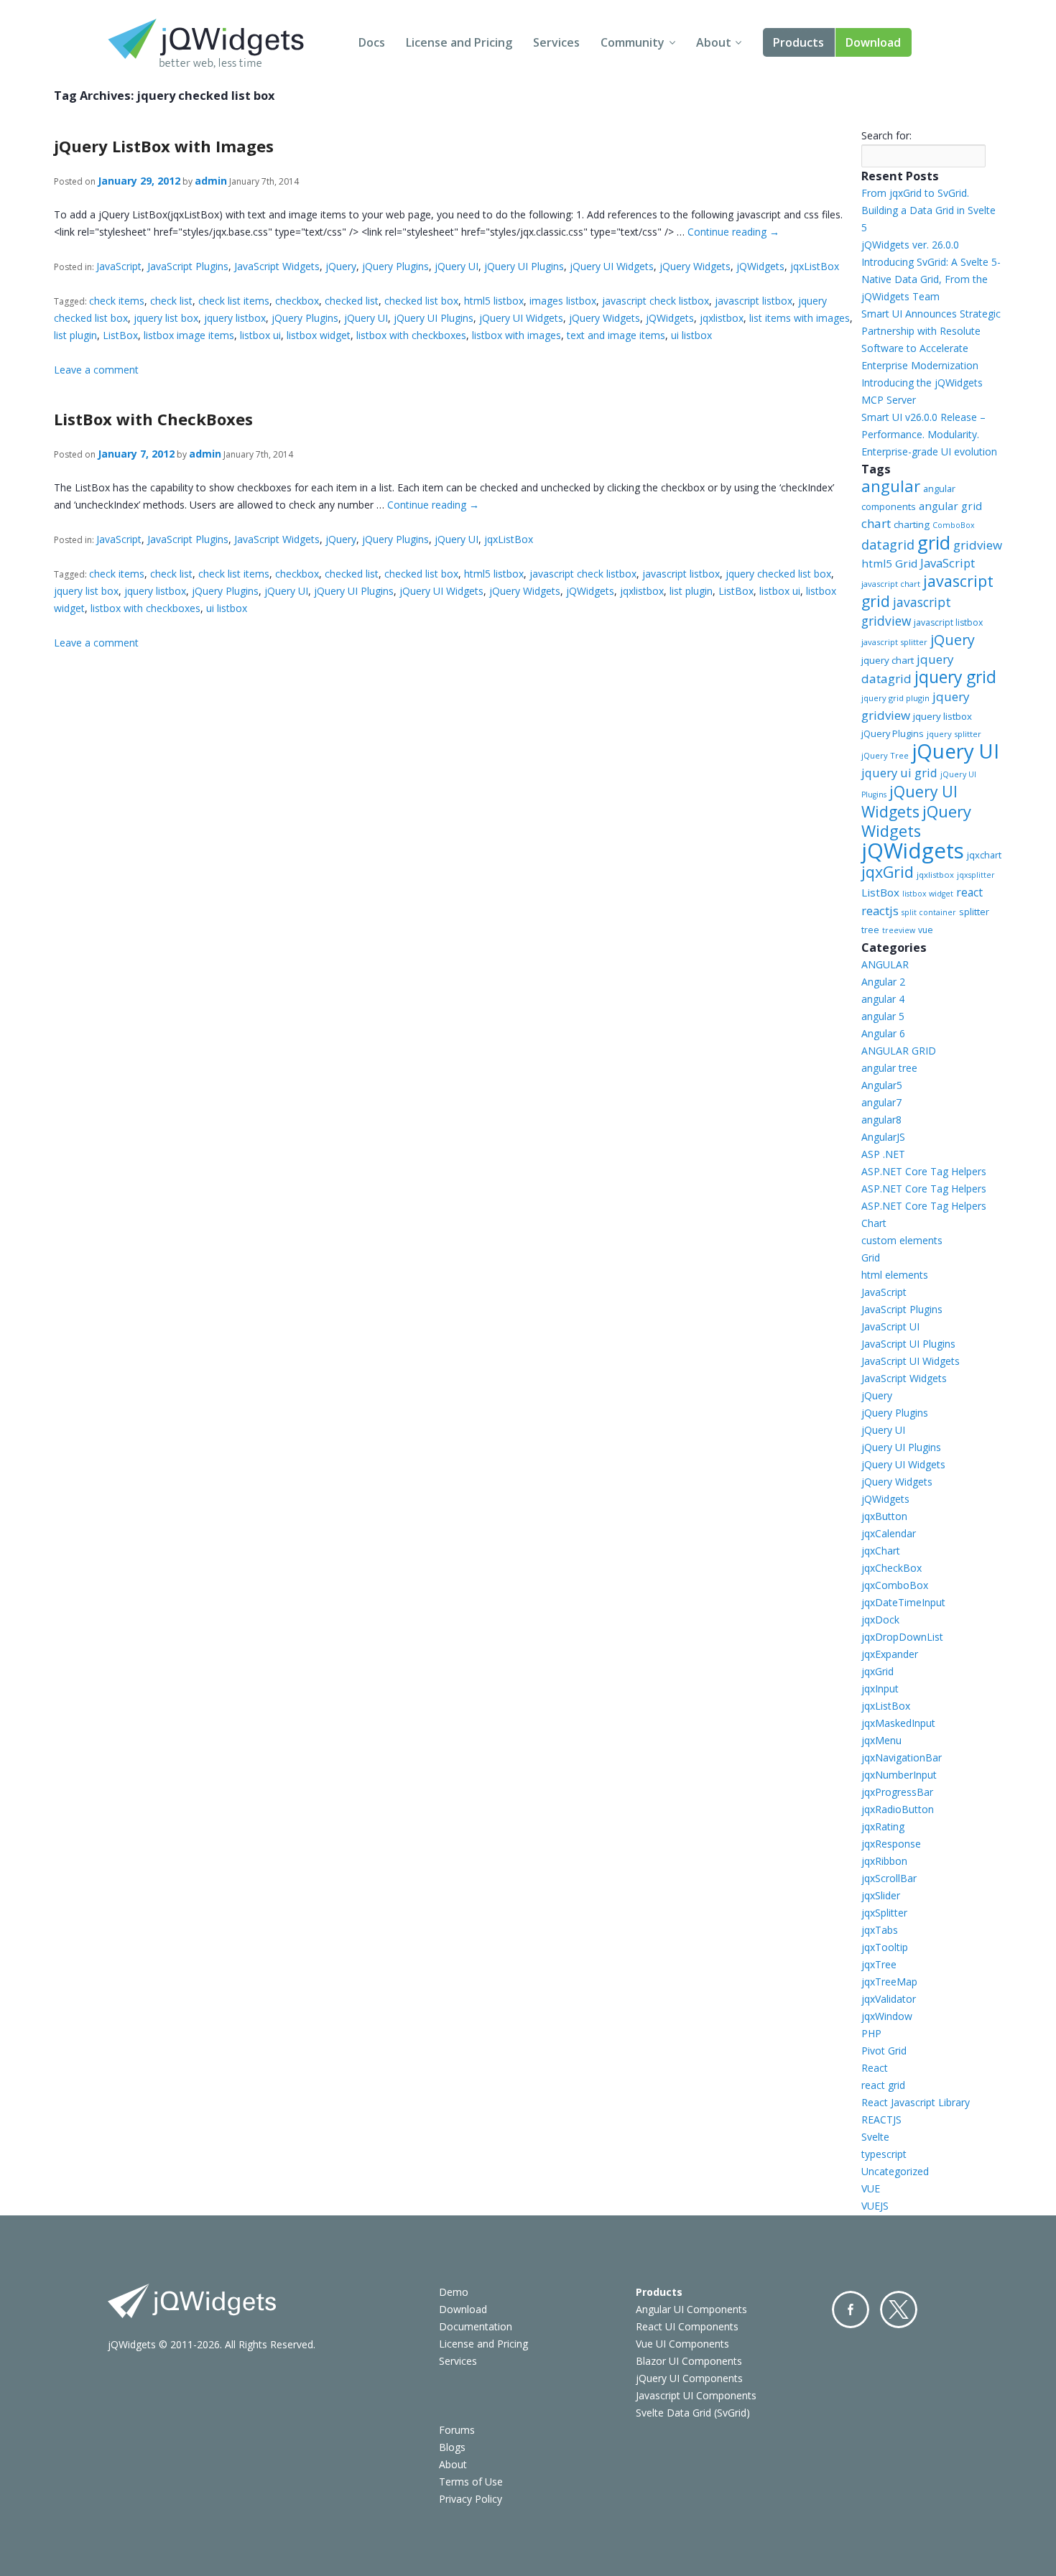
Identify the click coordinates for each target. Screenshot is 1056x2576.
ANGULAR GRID (899, 1051)
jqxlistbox (722, 318)
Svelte (875, 2137)
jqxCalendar (889, 1533)
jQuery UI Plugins (524, 266)
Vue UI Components (682, 2344)
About (714, 42)
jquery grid (955, 677)
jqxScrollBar (889, 1878)
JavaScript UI (890, 1326)
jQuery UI (457, 266)
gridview (978, 545)
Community (633, 42)
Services (556, 42)
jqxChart (881, 1551)
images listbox (563, 301)
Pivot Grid (884, 2051)
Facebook (851, 2309)
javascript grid (927, 591)
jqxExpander (890, 1654)
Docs (372, 42)
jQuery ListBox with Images (164, 146)
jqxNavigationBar (902, 1757)
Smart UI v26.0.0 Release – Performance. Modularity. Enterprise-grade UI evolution (929, 434)
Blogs (452, 2447)
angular (891, 486)
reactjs (880, 911)
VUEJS (875, 2206)
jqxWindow (887, 2016)
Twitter (899, 2309)
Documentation (476, 2326)
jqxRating (883, 1826)
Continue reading (733, 232)
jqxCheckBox (891, 1568)
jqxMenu (881, 1740)
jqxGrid (888, 872)
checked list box (421, 301)
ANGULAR (885, 964)
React (875, 2068)
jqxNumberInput (899, 1775)
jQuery (341, 266)
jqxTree (879, 1964)
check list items (234, 301)
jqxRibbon (884, 1861)
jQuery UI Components (689, 2378)
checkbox (297, 301)
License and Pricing (459, 42)
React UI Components (687, 2326)
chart (876, 523)
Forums (457, 2430)
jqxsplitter (976, 875)
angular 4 (883, 999)
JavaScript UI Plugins (908, 1344)
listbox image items (189, 335)
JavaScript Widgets (277, 266)
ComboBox (954, 525)
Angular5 (882, 1085)
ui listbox (691, 335)
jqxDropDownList (902, 1637)
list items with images (800, 318)
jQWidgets (760, 266)
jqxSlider (881, 1895)
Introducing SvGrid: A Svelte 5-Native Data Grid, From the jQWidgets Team (931, 279)
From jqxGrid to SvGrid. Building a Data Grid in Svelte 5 (928, 210)
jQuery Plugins (395, 266)
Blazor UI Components (689, 2361)
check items (117, 301)
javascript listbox (754, 301)
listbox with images (517, 335)
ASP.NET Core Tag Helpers (924, 1171)
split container (929, 912)
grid (934, 542)
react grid (883, 2085)
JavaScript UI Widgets (911, 1361)
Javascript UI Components (696, 2395)
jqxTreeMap (889, 1982)
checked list (352, 301)
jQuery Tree (885, 755)
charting (912, 524)
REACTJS (881, 2119)
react (969, 892)
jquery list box (166, 318)
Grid (871, 1257)
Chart (874, 1223)
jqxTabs (880, 1930)
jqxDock (880, 1620)
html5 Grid (889, 563)
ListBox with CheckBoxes (153, 419)
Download (873, 42)
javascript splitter (894, 642)
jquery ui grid (899, 773)
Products (798, 42)
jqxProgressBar (897, 1792)
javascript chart (891, 584)
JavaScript (119, 266)
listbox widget (319, 335)
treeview (899, 930)
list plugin (75, 335)
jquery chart (888, 660)
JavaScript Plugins (188, 266)
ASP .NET (883, 1154)
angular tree (889, 1068)
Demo (454, 2292)
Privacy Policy (471, 2499)
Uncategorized (895, 2171)
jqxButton (884, 1516)
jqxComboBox (895, 1585)
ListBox (120, 335)
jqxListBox (815, 266)
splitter (974, 912)
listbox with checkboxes (411, 335)
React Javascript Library (916, 2102)
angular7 (881, 1102)
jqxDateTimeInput (903, 1602)
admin (211, 181)
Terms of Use (471, 2482)
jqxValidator (889, 1999)
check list (171, 301)
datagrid (888, 545)
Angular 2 (883, 982)
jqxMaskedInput (898, 1723)
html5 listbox (494, 301)
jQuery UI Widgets (612, 266)
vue (926, 930)
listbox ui (260, 335)
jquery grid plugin (895, 698)
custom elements (902, 1240)
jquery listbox (235, 318)
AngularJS (883, 1137)
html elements (895, 1275)
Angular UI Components (691, 2309)
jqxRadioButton (898, 1809)
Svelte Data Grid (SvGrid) (693, 2413)
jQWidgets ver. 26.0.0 (910, 245)
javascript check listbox (656, 301)
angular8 (881, 1120)
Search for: (886, 135)
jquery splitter (954, 734)
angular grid (950, 506)
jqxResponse (891, 1844)
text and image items (616, 335)
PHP (871, 2033)
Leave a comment (96, 370)
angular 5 (883, 1016)
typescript (884, 2154)
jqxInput (880, 1688)
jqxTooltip (885, 1947)
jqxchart (984, 855)
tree (870, 930)
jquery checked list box (778, 574)
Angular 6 (883, 1033)
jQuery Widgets (695, 266)
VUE (871, 2188)
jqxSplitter (884, 1913)
